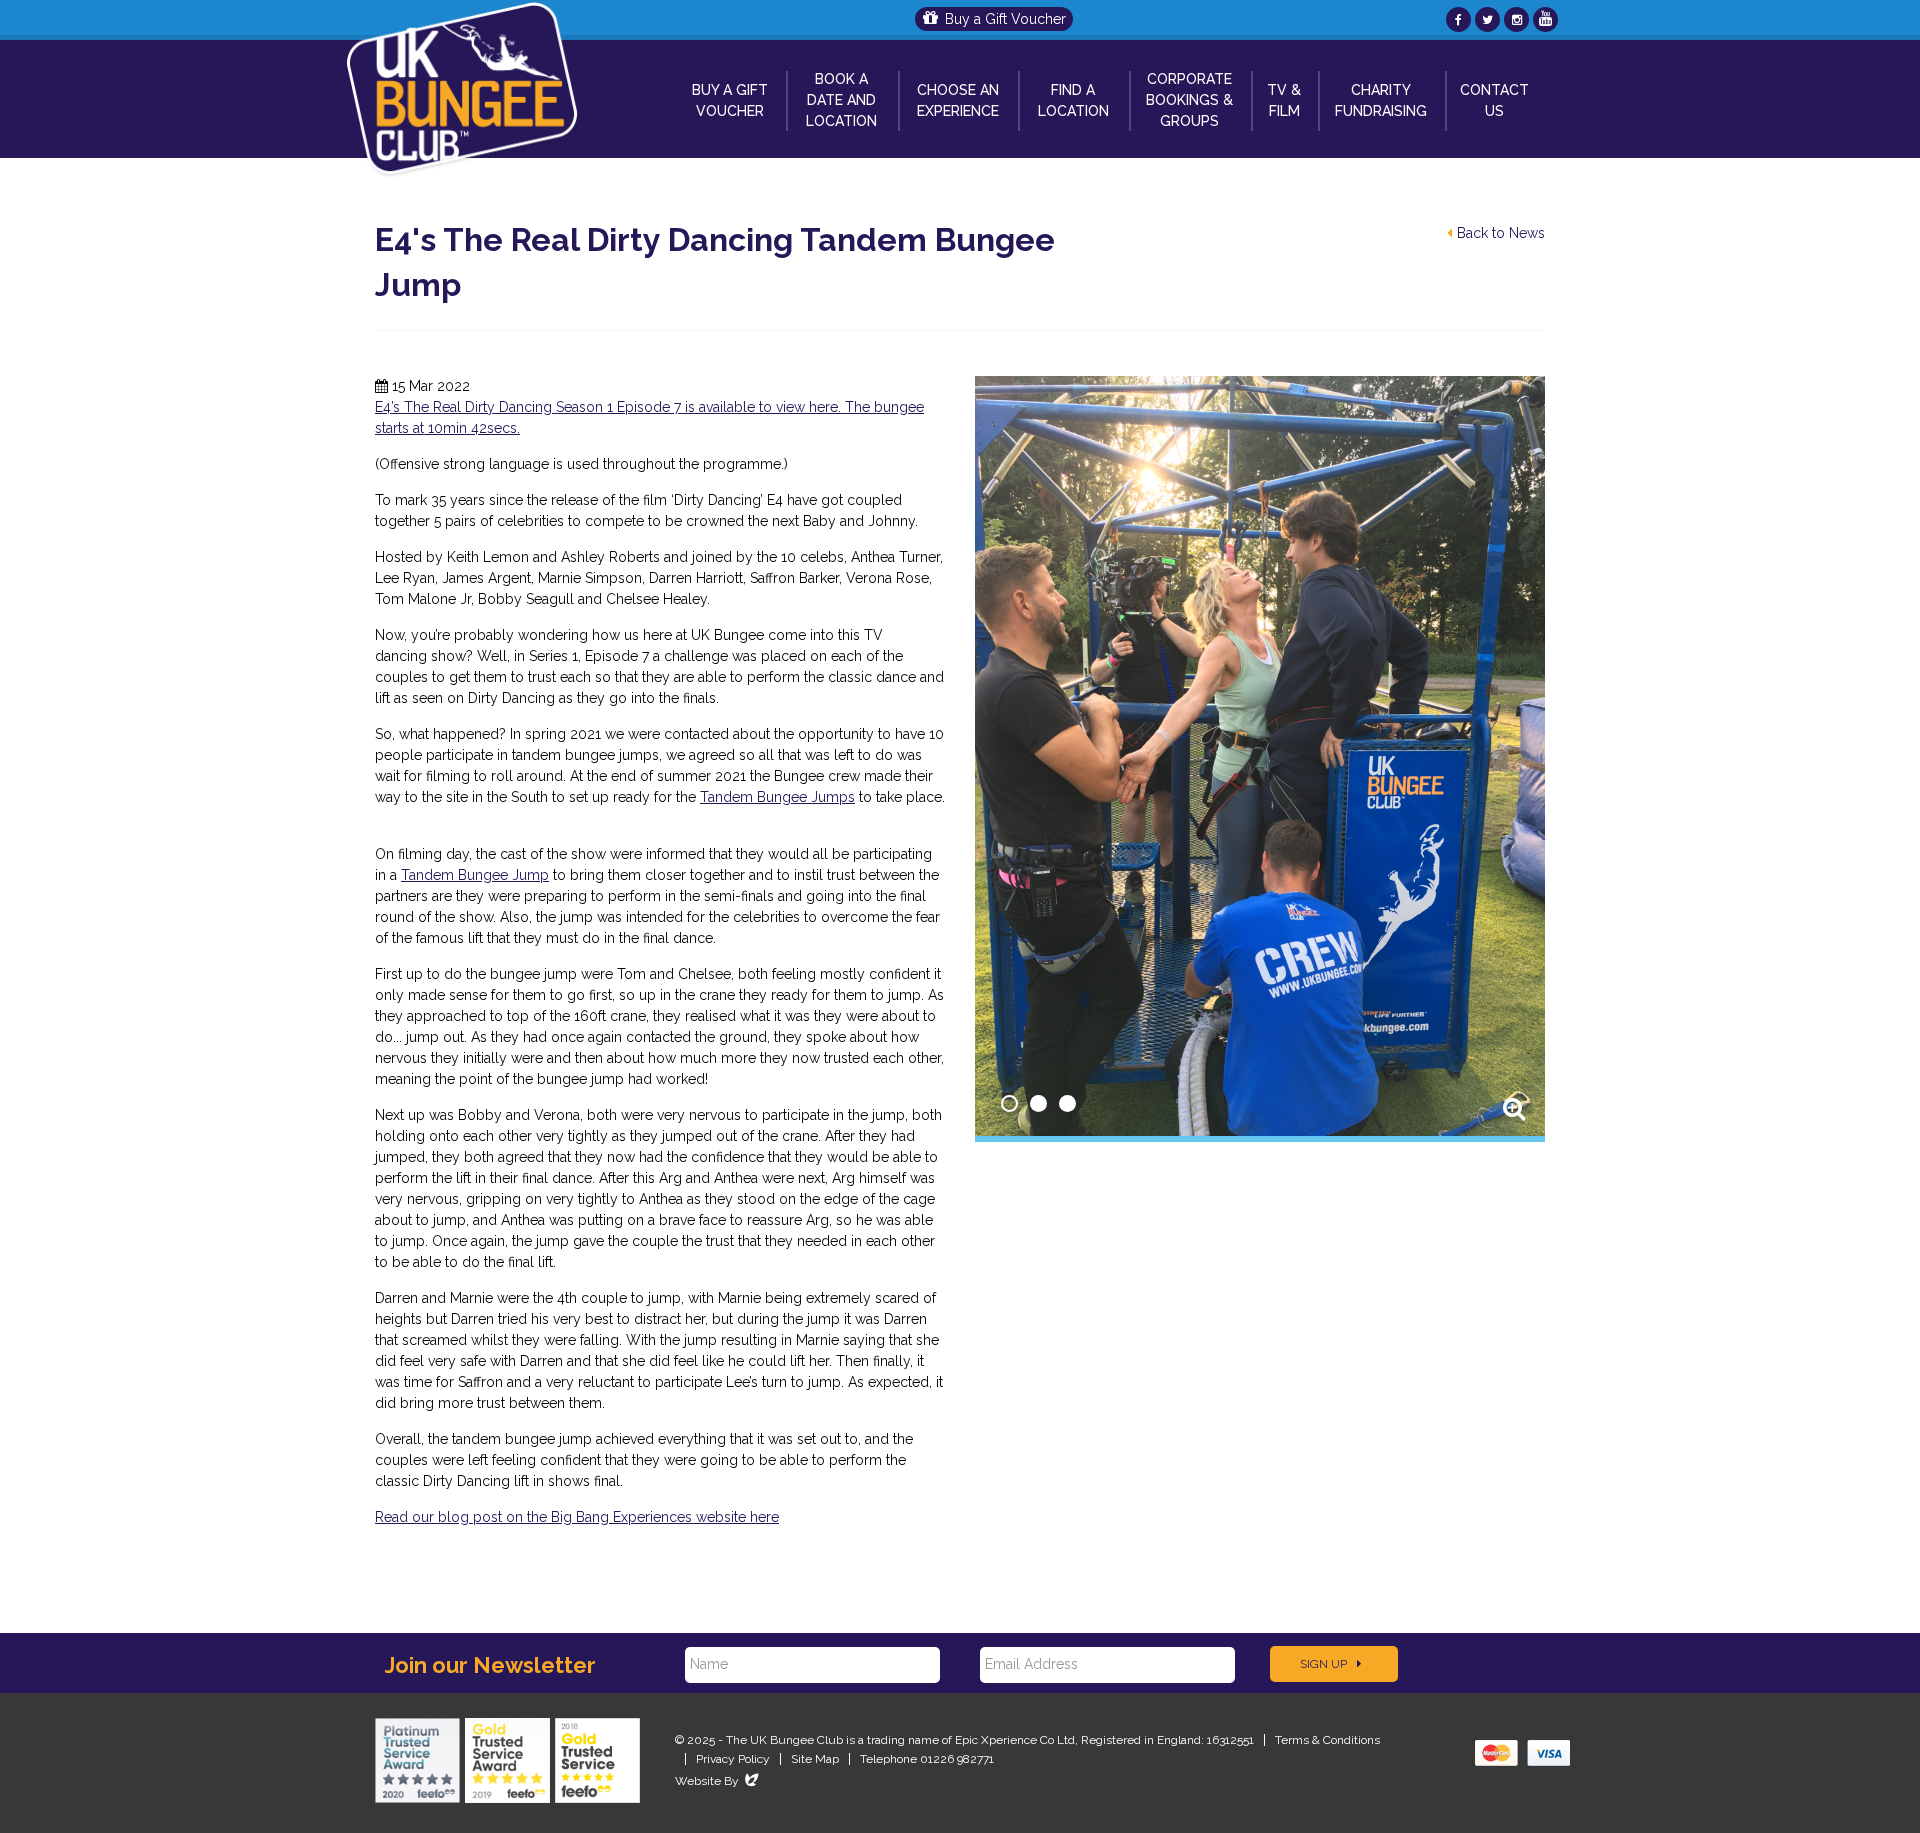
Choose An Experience (958, 100)
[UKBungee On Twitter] (1487, 19)
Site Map (815, 1759)
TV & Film (1284, 100)
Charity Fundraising (1381, 100)
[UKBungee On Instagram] (1516, 19)
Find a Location (1073, 100)
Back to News (1501, 233)
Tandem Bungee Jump (475, 875)
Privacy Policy (733, 1759)
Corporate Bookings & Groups (1189, 100)
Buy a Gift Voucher (1005, 19)
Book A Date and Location (841, 100)
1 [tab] (1009, 1103)
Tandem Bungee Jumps (777, 797)
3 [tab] (1067, 1103)
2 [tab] (1038, 1103)
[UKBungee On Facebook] (1458, 19)
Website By (718, 1781)
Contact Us (1494, 100)
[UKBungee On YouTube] (1545, 19)
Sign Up (1325, 1664)
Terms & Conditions (1327, 1740)
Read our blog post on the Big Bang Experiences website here (577, 1517)
